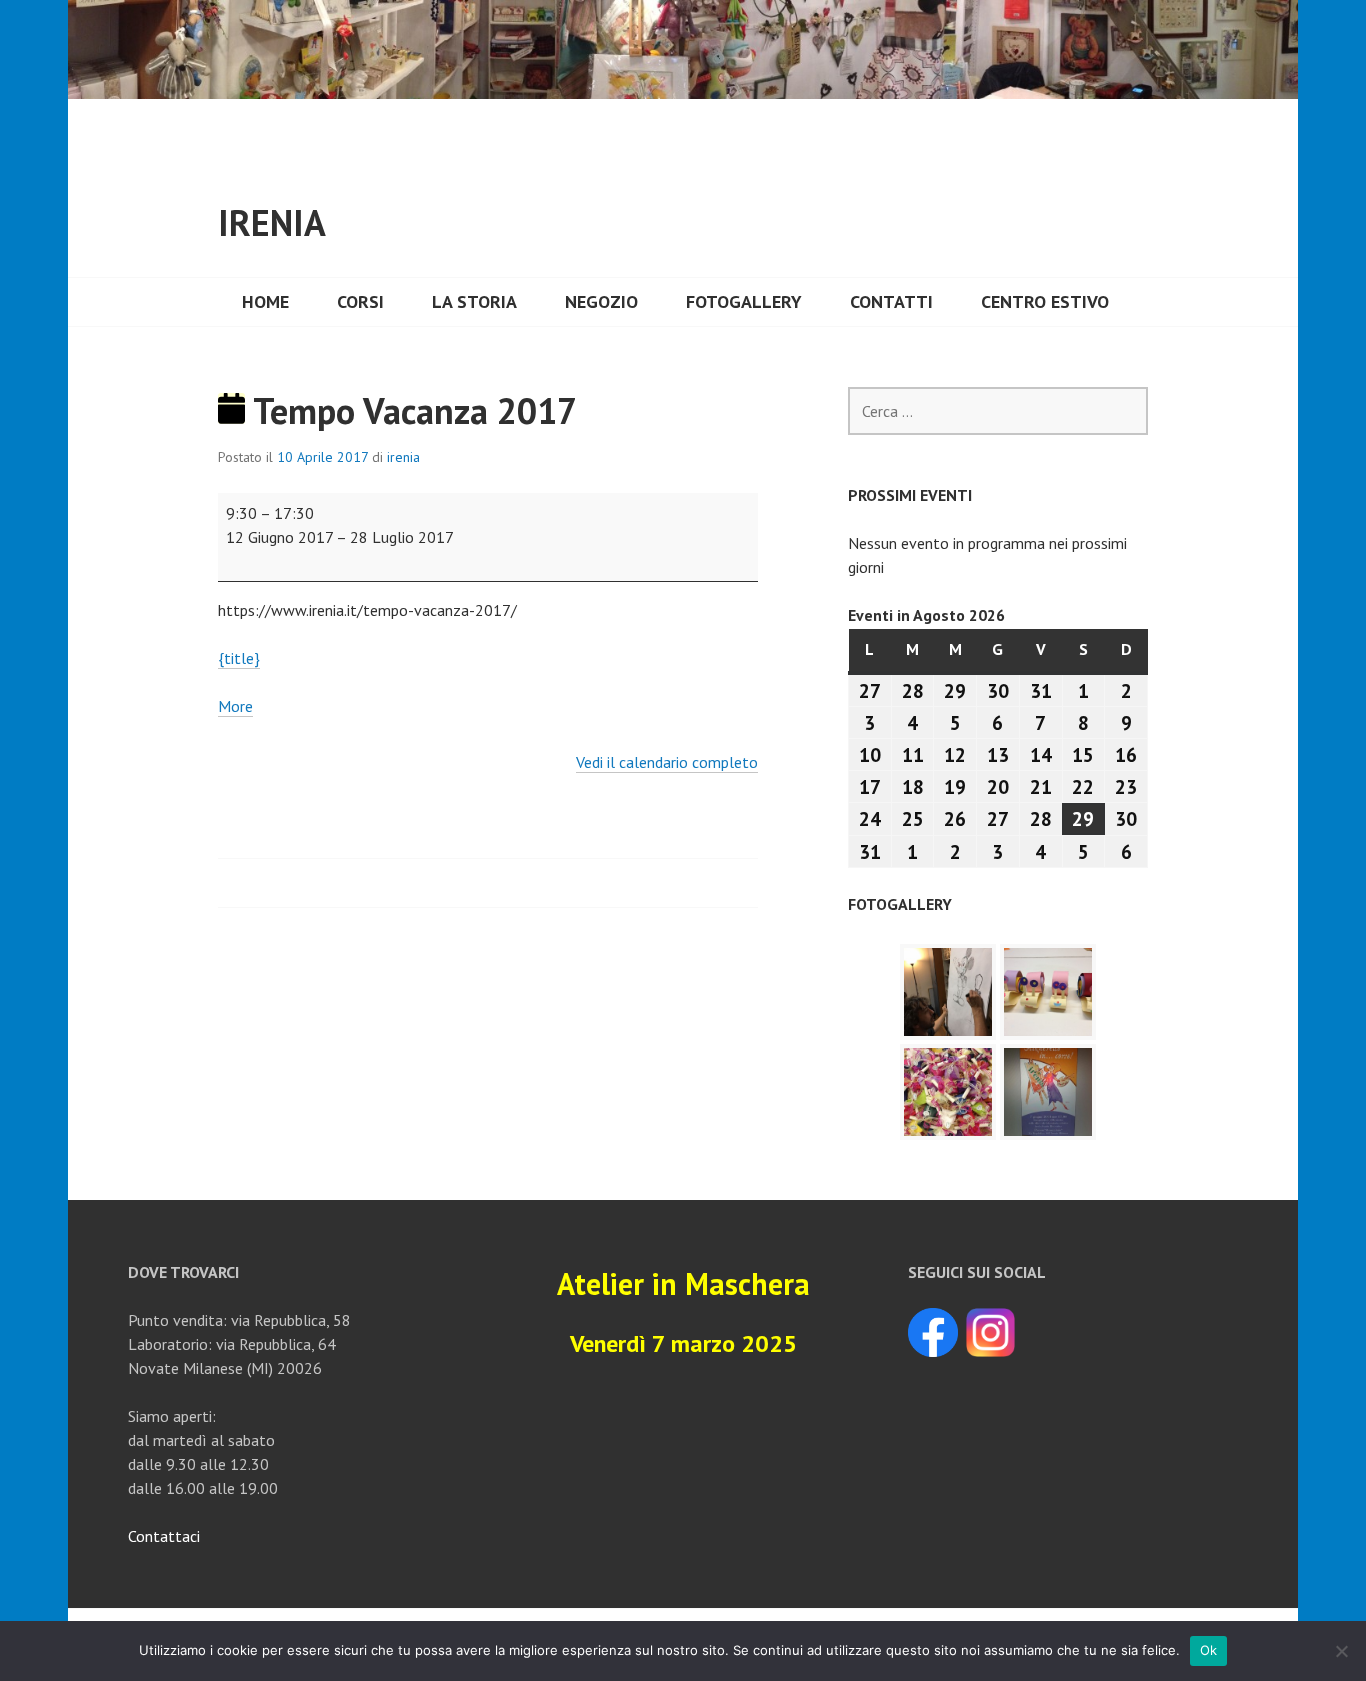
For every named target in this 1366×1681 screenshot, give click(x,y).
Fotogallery (744, 301)
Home (265, 301)
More (235, 706)
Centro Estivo (1045, 301)
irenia (403, 457)
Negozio (601, 301)
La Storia (474, 301)
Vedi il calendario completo (667, 762)
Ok (1209, 1650)
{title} (239, 658)
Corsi (360, 301)
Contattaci (164, 1536)
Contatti (891, 301)
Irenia (272, 222)
